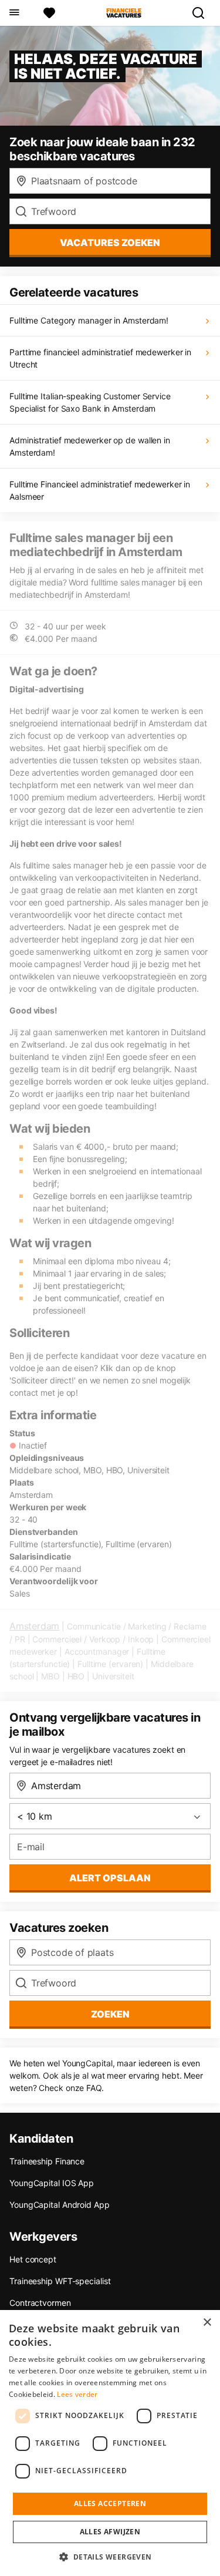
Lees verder (77, 2394)
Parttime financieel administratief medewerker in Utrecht (100, 358)
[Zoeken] (203, 13)
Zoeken (110, 2014)
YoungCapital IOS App (52, 2183)
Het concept (33, 2259)
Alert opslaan (110, 1878)
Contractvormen (40, 2303)
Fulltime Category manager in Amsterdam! (89, 320)
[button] (110, 2557)
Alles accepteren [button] (110, 2503)
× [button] (207, 2323)
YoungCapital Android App (60, 2205)
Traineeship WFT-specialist (60, 2281)
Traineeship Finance (47, 2161)
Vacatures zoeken (110, 243)
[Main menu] (14, 13)
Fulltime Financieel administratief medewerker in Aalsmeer (100, 490)
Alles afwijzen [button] (110, 2532)
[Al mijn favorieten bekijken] (49, 13)
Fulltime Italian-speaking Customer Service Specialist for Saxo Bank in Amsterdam (90, 402)
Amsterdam (34, 1626)
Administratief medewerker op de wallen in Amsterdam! (90, 446)
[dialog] (110, 2443)
